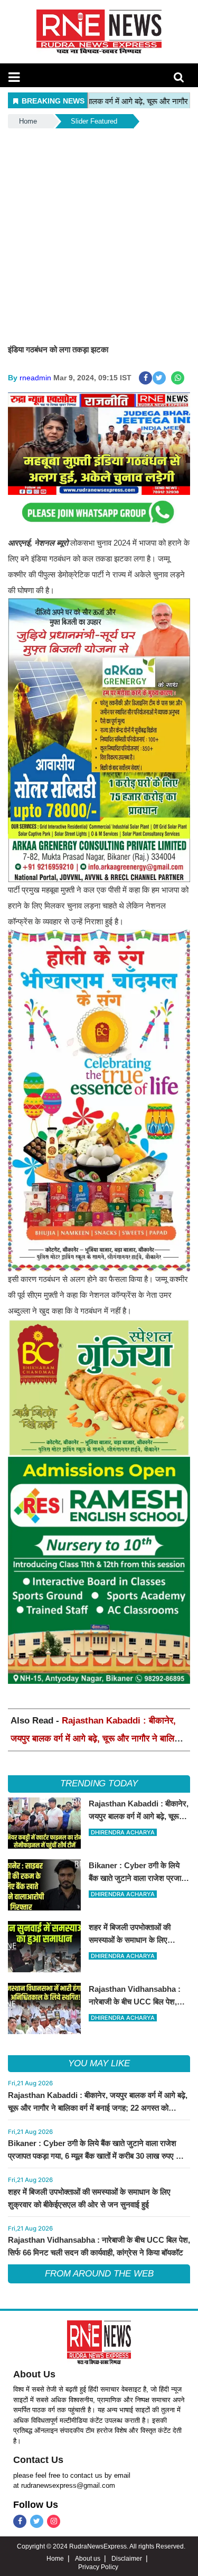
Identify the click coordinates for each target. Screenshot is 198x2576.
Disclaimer (127, 2559)
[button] (14, 77)
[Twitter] (37, 2521)
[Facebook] (20, 2521)
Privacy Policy (98, 2567)
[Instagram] (54, 2521)
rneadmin (35, 378)
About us (88, 2559)
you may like (99, 2063)
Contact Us (38, 2460)
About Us (34, 2374)
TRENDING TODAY (99, 1783)
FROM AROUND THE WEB (99, 2274)
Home (28, 121)
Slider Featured (94, 121)
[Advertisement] (99, 235)
